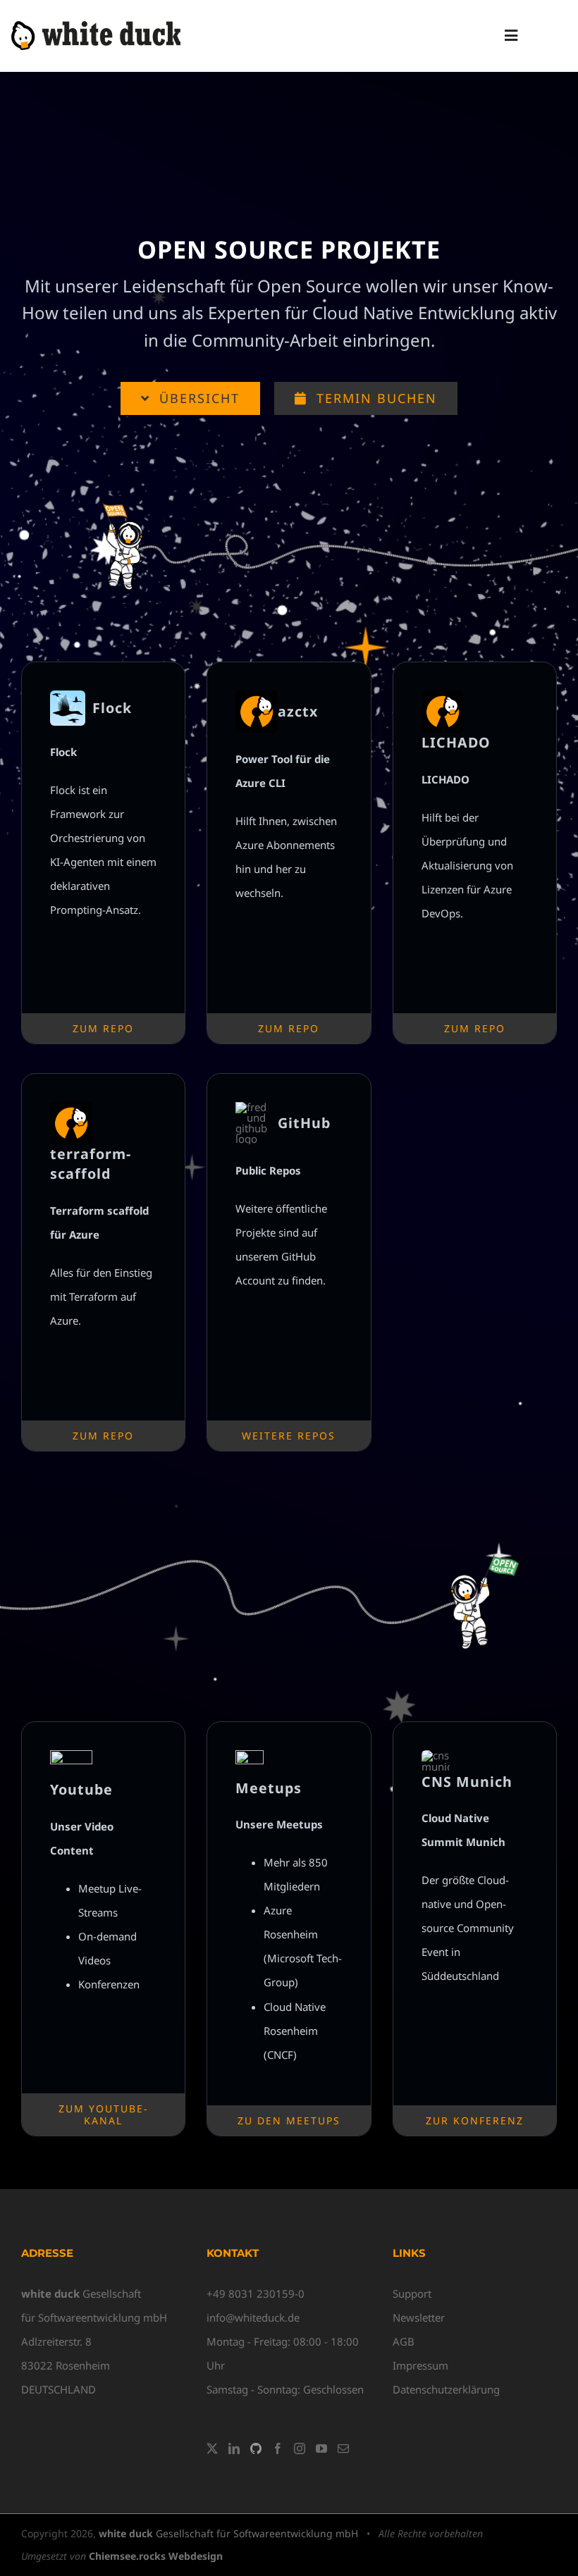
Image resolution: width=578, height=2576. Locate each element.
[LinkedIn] (234, 2448)
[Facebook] (278, 2448)
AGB (404, 2341)
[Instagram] (300, 2448)
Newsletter (419, 2317)
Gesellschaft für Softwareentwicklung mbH (228, 2533)
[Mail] (343, 2448)
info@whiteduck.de (253, 2317)
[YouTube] (321, 2448)
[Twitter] (212, 2448)
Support (412, 2293)
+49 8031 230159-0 (256, 2293)
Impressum (420, 2365)
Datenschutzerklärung (446, 2389)
